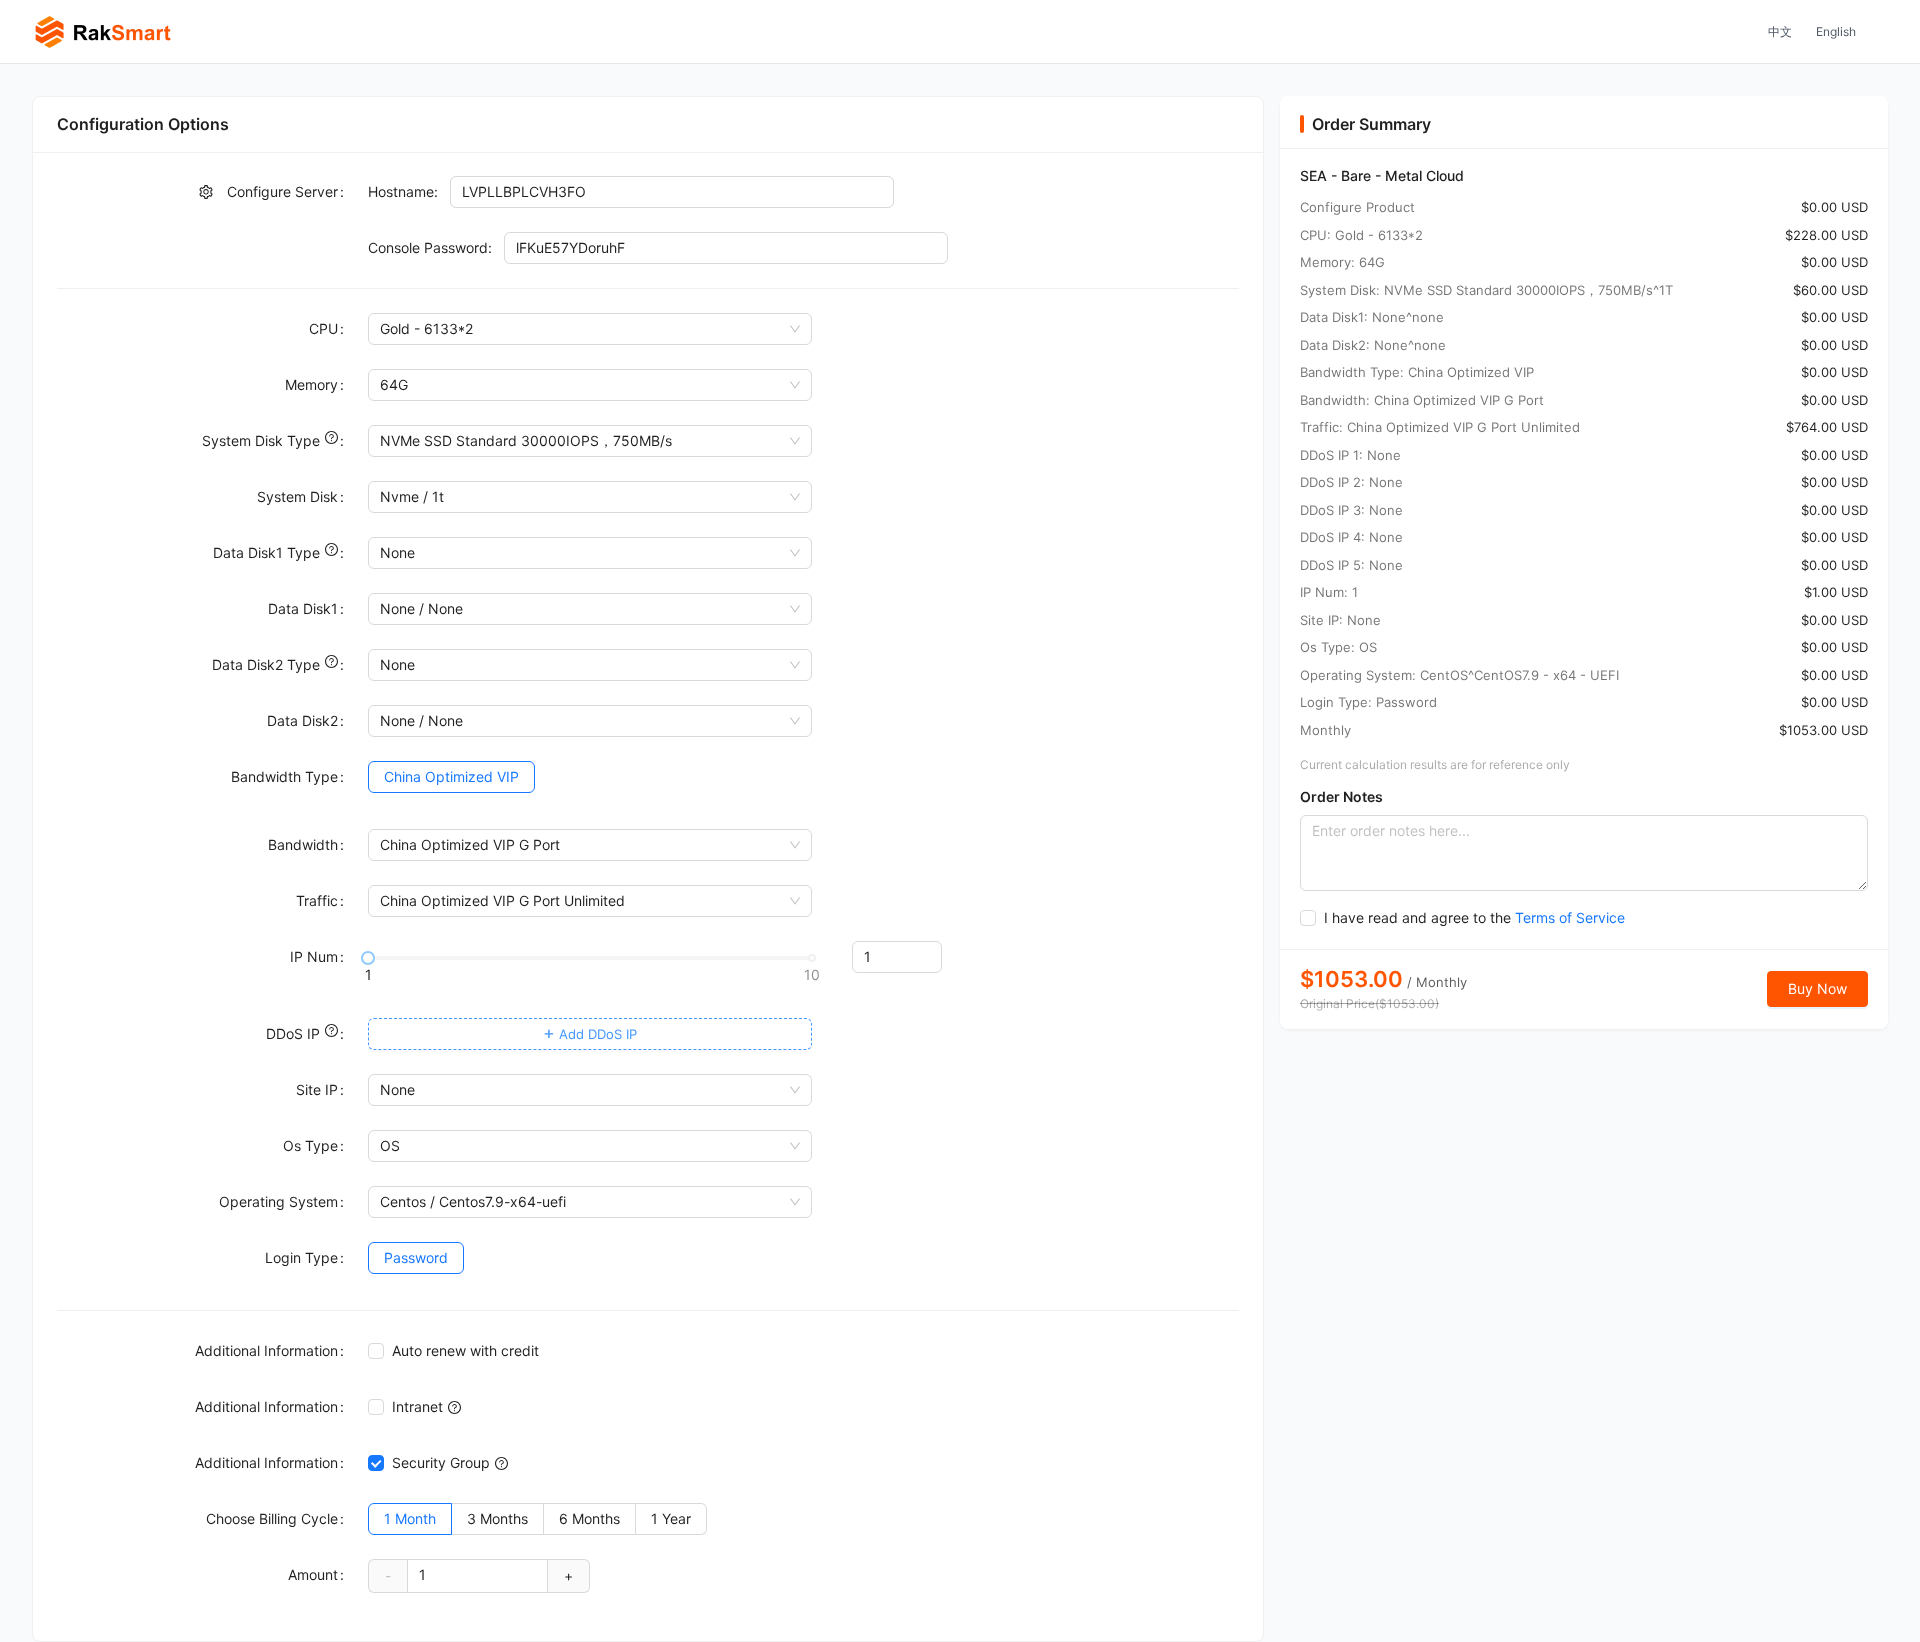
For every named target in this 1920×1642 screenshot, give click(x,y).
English (1836, 31)
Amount (313, 1574)
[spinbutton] (897, 957)
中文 (1780, 31)
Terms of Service (1570, 917)
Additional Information (266, 1350)
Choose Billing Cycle (272, 1518)
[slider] (368, 958)
